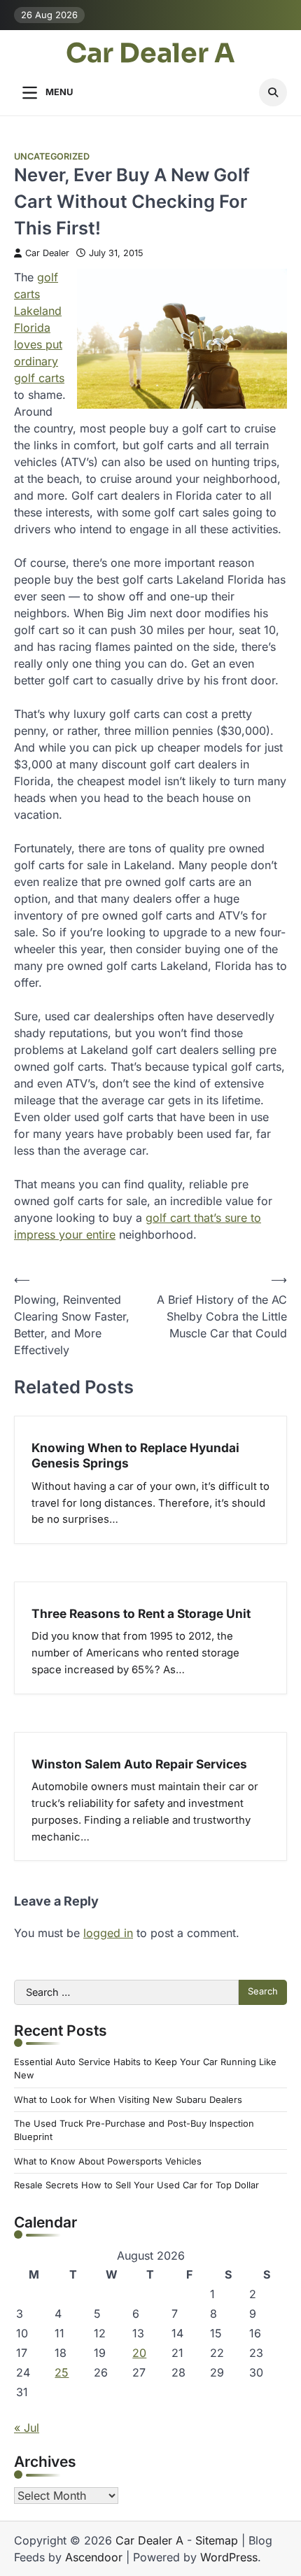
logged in (108, 1933)
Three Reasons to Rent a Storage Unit (141, 1613)
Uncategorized (52, 156)
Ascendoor (94, 2557)
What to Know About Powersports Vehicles (108, 2161)
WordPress (229, 2557)
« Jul (27, 2428)
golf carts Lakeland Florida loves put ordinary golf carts (39, 328)
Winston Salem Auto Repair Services (139, 1764)
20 (139, 2353)
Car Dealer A (150, 54)
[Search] (273, 92)
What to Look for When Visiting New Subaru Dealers (128, 2100)
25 (62, 2372)
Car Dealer (47, 253)
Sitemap (217, 2540)
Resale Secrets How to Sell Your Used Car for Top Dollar (136, 2185)
